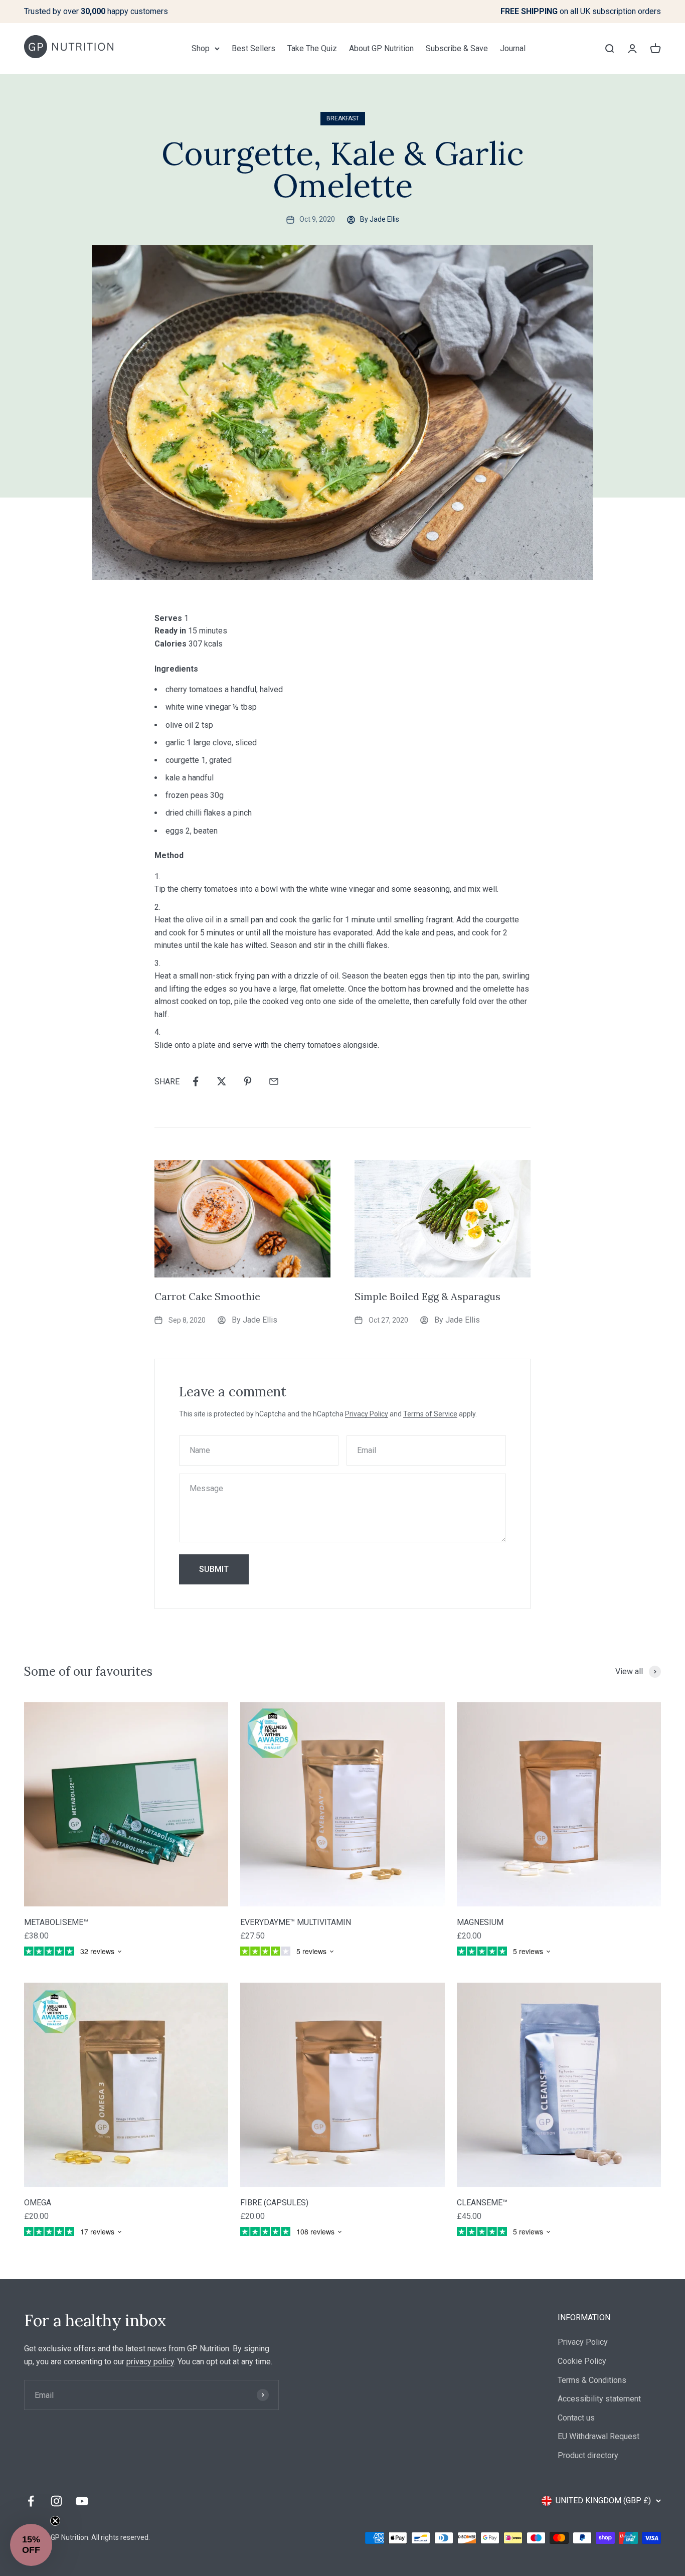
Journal (513, 48)
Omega (38, 2203)
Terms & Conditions (592, 2380)
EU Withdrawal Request (598, 2436)
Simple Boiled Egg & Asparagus (427, 1296)
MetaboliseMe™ (56, 1922)
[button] (31, 2545)
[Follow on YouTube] (82, 2501)
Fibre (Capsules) (274, 2203)
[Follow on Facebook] (31, 2501)
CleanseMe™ (482, 2203)
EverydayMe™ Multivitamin (296, 1922)
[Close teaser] (55, 2521)
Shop (201, 48)
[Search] (609, 48)
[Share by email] (274, 1081)
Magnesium (480, 1922)
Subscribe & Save (457, 48)
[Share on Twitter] (222, 1081)
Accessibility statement (599, 2399)
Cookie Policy (582, 2361)
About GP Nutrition (381, 48)
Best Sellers (253, 48)
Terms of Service (430, 1414)
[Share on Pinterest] (248, 1081)
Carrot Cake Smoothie (207, 1296)
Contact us (576, 2418)
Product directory (588, 2455)
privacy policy (150, 2362)
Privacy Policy (367, 1414)
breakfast (343, 118)
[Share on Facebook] (196, 1081)
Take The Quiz (312, 48)
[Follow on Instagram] (56, 2501)
